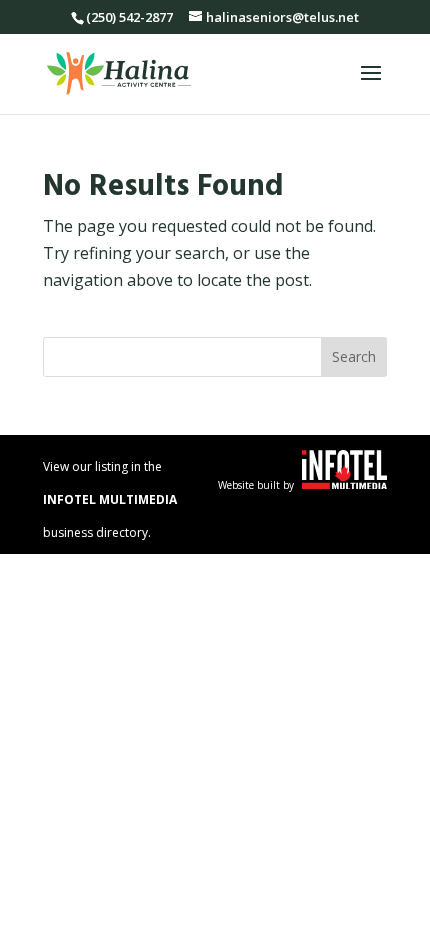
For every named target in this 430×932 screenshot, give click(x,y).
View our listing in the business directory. (110, 499)
